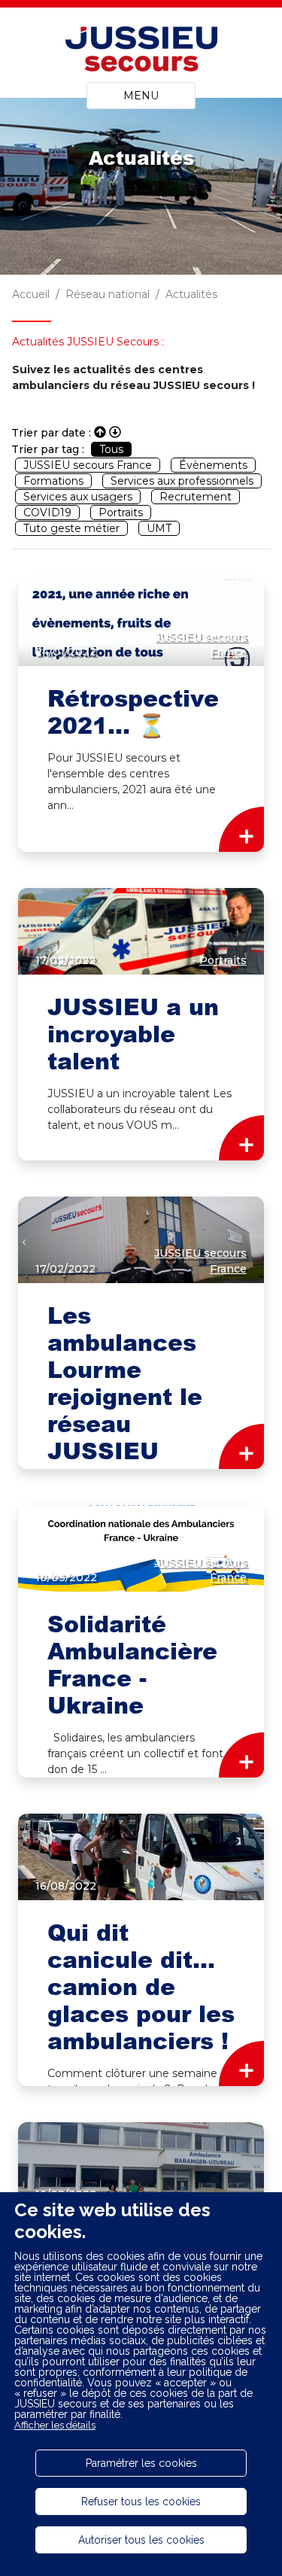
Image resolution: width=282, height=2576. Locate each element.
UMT (159, 528)
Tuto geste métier (71, 528)
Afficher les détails (55, 2425)
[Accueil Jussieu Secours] (141, 51)
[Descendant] (115, 432)
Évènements (213, 465)
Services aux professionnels (182, 481)
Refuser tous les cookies (141, 2501)
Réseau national (108, 294)
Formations (53, 481)
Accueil (31, 294)
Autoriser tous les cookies (141, 2540)
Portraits (121, 512)
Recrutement (196, 497)
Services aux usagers (78, 497)
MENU (141, 96)
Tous (111, 449)
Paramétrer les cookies (141, 2463)
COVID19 (47, 512)
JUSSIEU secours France (88, 465)
